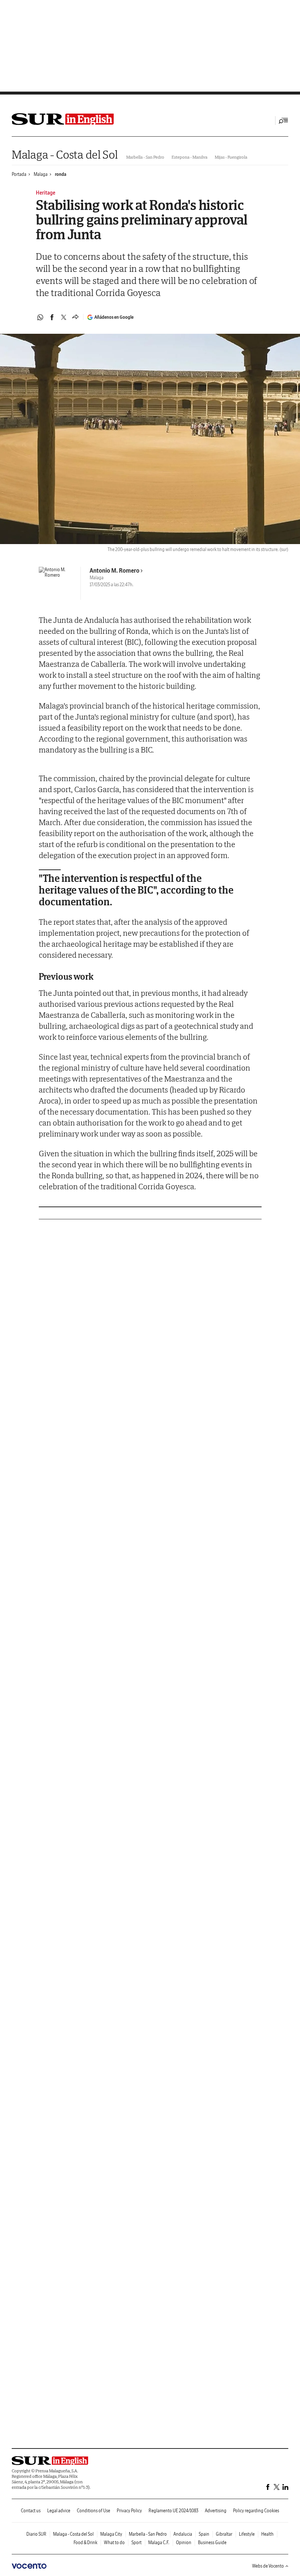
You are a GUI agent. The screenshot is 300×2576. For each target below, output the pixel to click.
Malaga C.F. (159, 2542)
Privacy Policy (129, 2511)
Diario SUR (36, 2534)
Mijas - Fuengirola (231, 157)
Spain (204, 2534)
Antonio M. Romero (115, 570)
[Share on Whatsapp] (40, 317)
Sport (136, 2542)
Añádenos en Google (114, 317)
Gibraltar (224, 2534)
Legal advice (59, 2511)
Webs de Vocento (268, 2566)
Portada (19, 174)
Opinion (184, 2542)
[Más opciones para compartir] (75, 317)
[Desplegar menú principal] (284, 121)
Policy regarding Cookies (256, 2511)
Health (267, 2534)
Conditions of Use (93, 2511)
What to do (114, 2542)
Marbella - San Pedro (145, 157)
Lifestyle (247, 2534)
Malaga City (111, 2534)
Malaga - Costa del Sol (65, 154)
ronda (61, 174)
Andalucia (183, 2534)
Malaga (41, 174)
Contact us (31, 2511)
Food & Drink (85, 2542)
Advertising (216, 2511)
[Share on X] (64, 317)
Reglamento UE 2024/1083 (173, 2511)
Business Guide (212, 2542)
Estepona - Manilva (190, 157)
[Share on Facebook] (52, 317)
